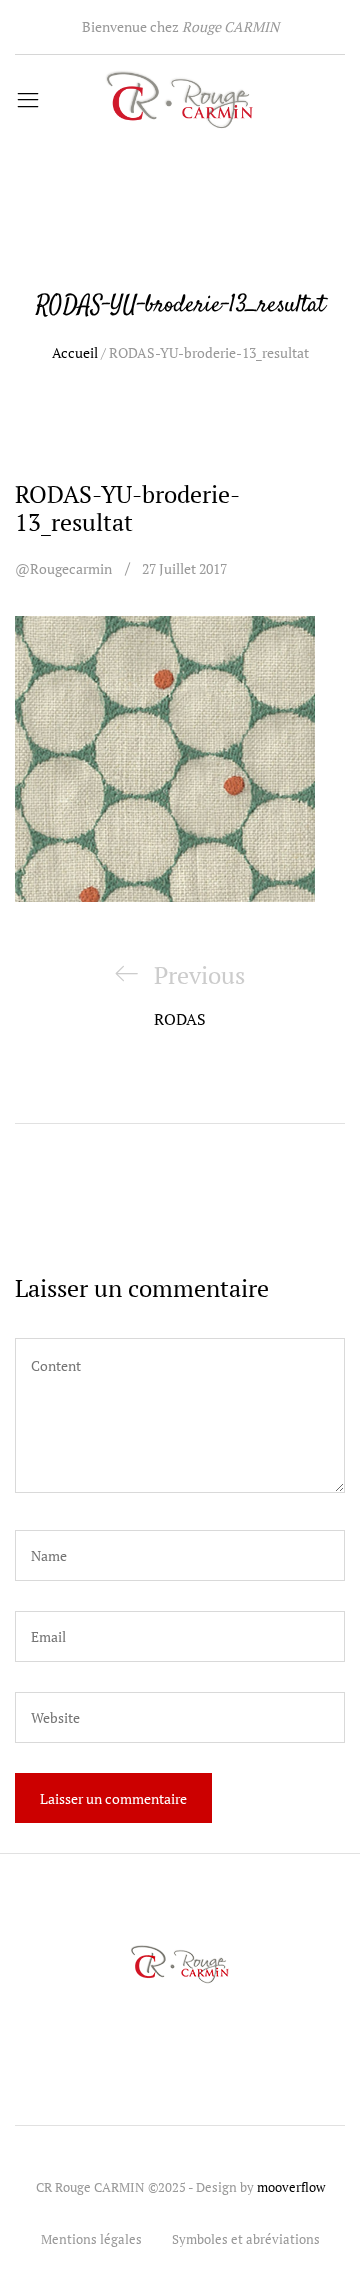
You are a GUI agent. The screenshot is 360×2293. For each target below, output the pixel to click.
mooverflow (291, 2187)
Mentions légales (91, 2239)
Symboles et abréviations (246, 2239)
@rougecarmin (63, 568)
